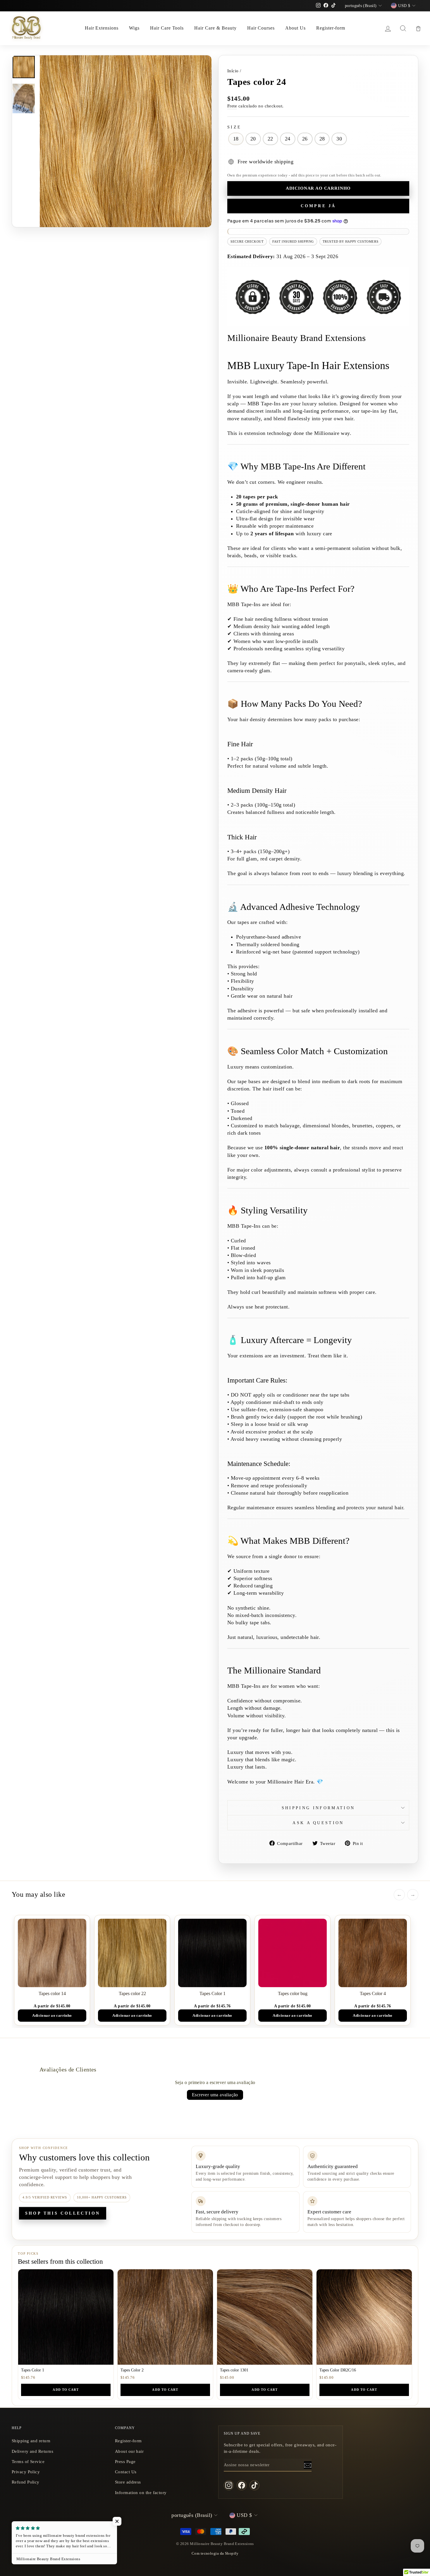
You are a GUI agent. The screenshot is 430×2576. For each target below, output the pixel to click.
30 (339, 139)
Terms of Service (28, 2461)
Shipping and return (31, 2441)
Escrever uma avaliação (215, 2095)
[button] (117, 2521)
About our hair (129, 2451)
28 (322, 139)
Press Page (125, 2461)
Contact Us (126, 2472)
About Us (295, 28)
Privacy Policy (26, 2472)
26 (305, 139)
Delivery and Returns (32, 2451)
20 (253, 139)
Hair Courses (261, 28)
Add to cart (66, 2390)
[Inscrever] (308, 2465)
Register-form (331, 28)
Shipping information (318, 1808)
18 (236, 139)
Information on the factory (141, 2492)
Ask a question (318, 1823)
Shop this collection (63, 2213)
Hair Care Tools (167, 28)
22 (270, 139)
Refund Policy (26, 2482)
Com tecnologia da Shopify (215, 2553)
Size (234, 127)
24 (288, 139)
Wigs (134, 28)
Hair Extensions (102, 28)
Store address (128, 2482)
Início (233, 71)
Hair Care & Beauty (215, 28)
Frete (232, 106)
